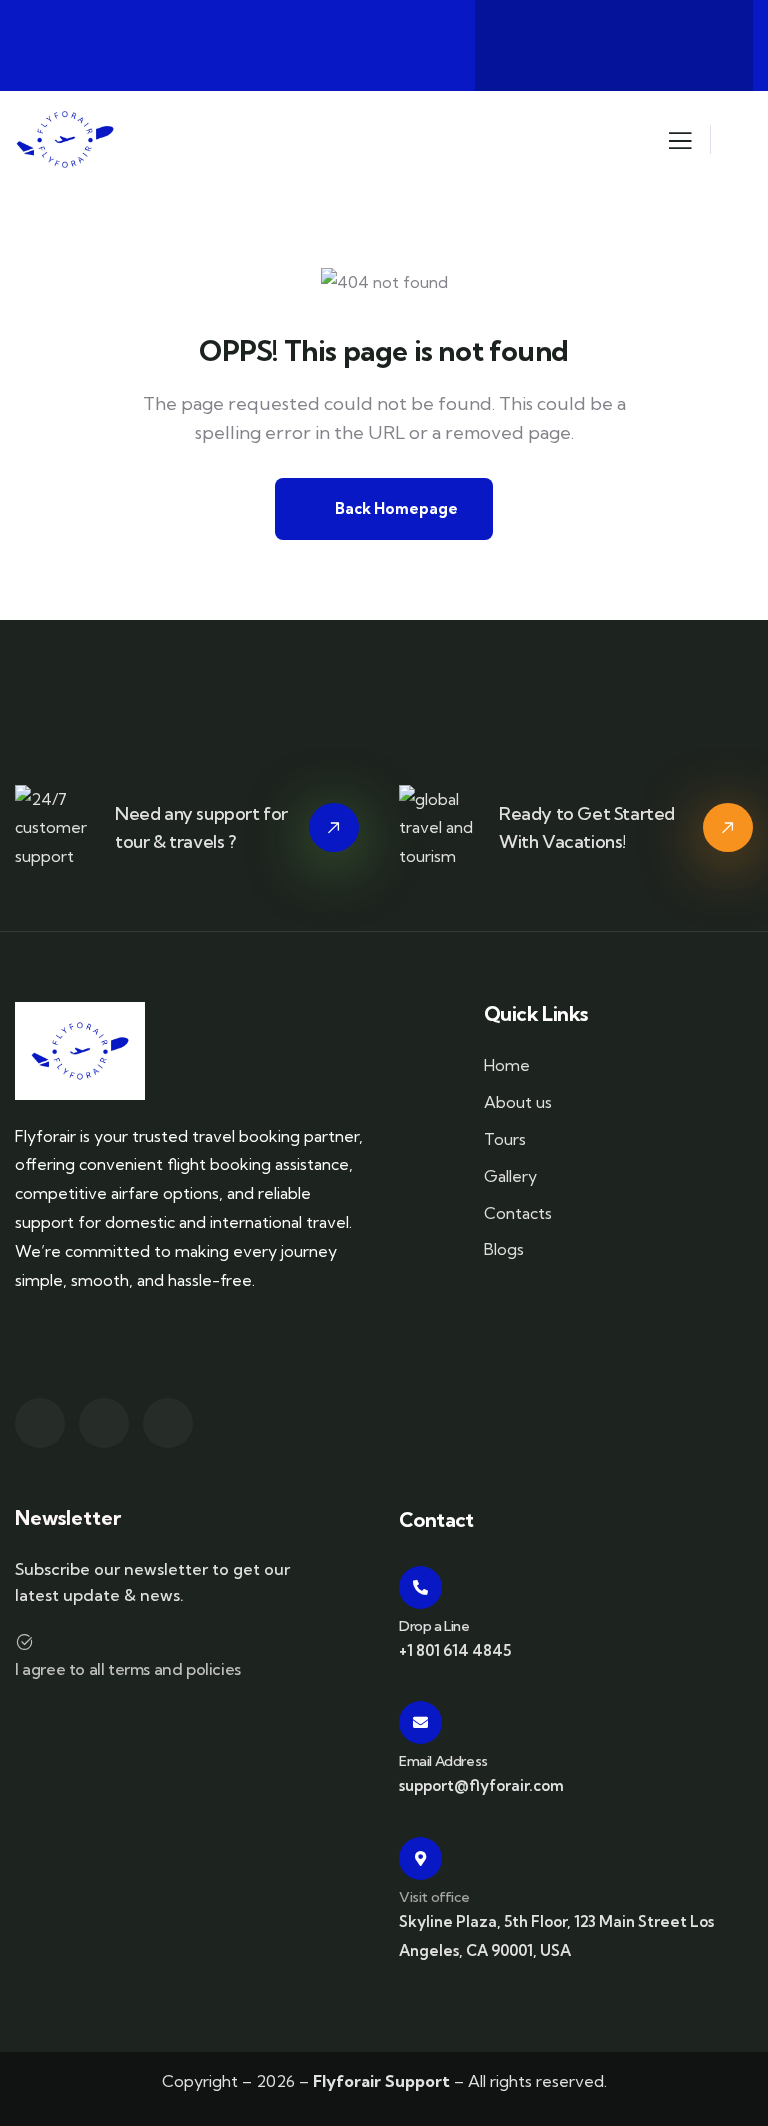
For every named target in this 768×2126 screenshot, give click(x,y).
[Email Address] (420, 1722)
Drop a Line (434, 1626)
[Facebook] (614, 41)
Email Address (443, 1761)
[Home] (65, 140)
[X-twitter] (535, 41)
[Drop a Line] (420, 1587)
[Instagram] (693, 41)
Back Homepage (395, 508)
